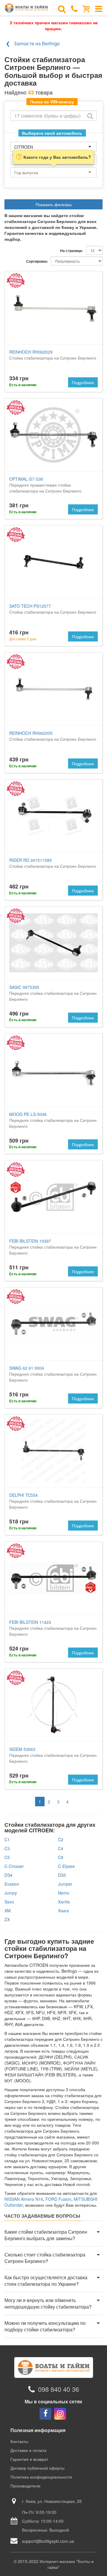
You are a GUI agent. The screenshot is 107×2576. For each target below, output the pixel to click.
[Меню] (99, 8)
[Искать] (90, 116)
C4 (61, 1848)
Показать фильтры (54, 204)
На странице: (72, 251)
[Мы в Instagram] (60, 2414)
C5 (7, 1857)
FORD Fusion (58, 2199)
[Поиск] (62, 8)
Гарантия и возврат (29, 2459)
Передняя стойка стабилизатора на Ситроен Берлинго (53, 993)
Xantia (64, 1902)
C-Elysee (66, 1866)
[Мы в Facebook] (45, 2414)
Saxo (9, 1902)
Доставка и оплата (28, 2450)
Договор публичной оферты (37, 2468)
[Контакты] (74, 8)
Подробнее (83, 382)
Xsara (63, 1911)
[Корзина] (86, 8)
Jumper (65, 1884)
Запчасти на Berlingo (37, 43)
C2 (61, 1839)
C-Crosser (14, 1866)
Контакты (19, 2441)
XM (8, 1911)
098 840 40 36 (59, 2389)
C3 (7, 1848)
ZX (7, 1919)
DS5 (62, 1875)
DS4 (8, 1875)
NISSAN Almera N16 (24, 2199)
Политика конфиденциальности (41, 2477)
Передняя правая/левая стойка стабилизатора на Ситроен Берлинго (45, 485)
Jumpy (11, 1893)
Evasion (12, 1884)
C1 (7, 1839)
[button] (53, 2235)
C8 (61, 1857)
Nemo (64, 1893)
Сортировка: (37, 261)
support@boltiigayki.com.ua (48, 2541)
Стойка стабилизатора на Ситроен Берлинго (53, 355)
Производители (25, 2486)
